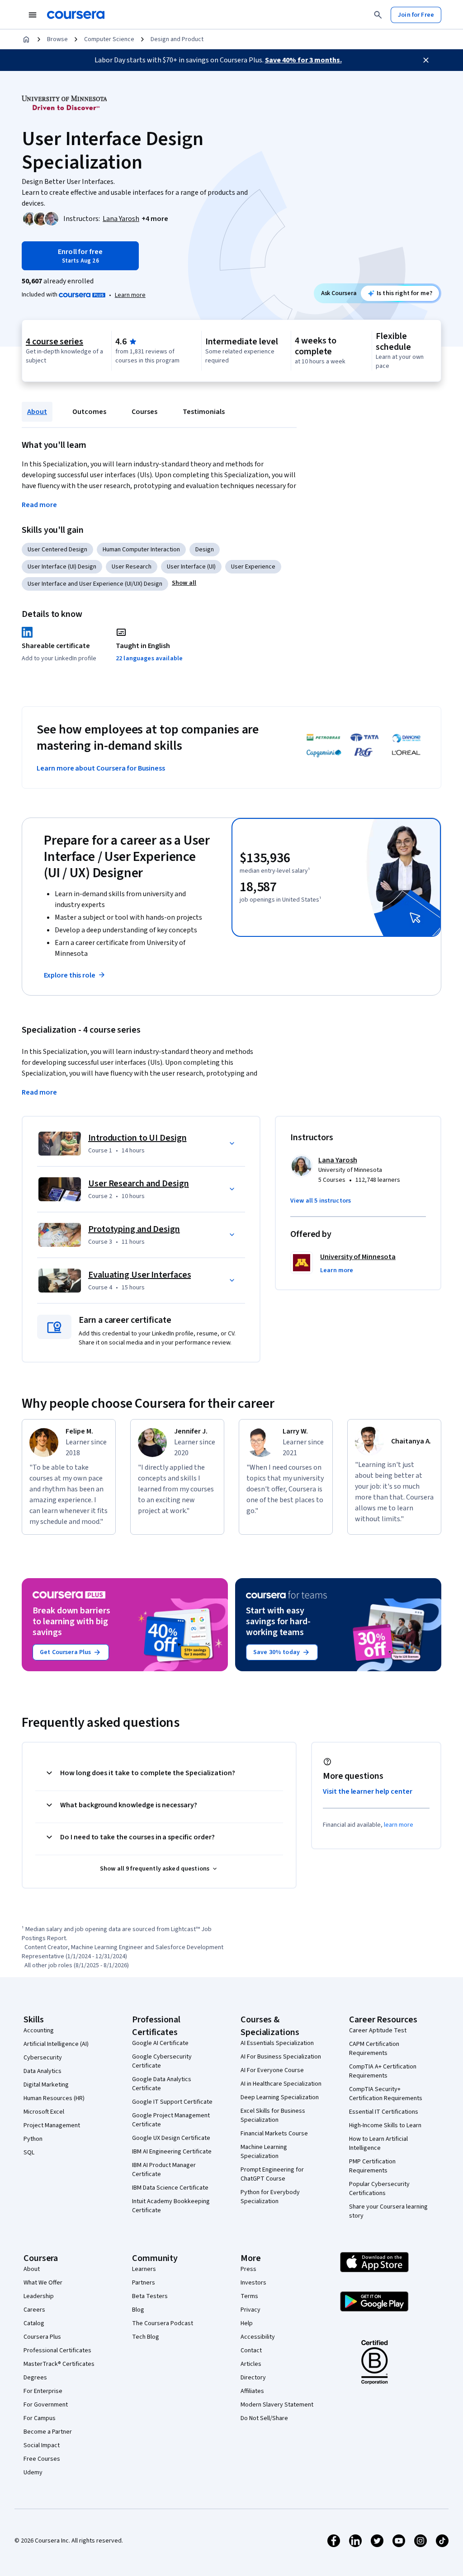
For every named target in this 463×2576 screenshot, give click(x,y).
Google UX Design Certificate (171, 2138)
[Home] (26, 39)
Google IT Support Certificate (172, 2102)
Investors (253, 2283)
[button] (155, 219)
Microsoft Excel (44, 2112)
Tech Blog (146, 2337)
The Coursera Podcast (163, 2323)
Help (247, 2323)
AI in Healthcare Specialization (281, 2084)
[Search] (378, 15)
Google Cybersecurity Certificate (162, 2061)
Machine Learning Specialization (264, 2152)
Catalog (34, 2323)
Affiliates (252, 2391)
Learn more (130, 295)
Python (33, 2139)
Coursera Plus (42, 2337)
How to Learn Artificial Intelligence (378, 2144)
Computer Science (109, 39)
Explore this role (70, 975)
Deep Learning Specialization (280, 2097)
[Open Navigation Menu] (33, 15)
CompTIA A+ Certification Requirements (383, 2071)
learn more (399, 1825)
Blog (138, 2310)
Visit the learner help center (368, 1791)
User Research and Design (139, 1184)
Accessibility (258, 2337)
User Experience (253, 567)
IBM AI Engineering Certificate (172, 2152)
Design (205, 550)
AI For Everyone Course (272, 2070)
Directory (253, 2378)
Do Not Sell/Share (264, 2418)
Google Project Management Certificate (171, 2120)
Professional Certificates (57, 2350)
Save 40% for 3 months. (303, 60)
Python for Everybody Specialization (270, 2197)
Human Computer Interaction (141, 550)
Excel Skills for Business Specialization (273, 2115)
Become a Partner (48, 2432)
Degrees (35, 2378)
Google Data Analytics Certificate (162, 2084)
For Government (46, 2405)
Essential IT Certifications (384, 2112)
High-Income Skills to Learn (385, 2125)
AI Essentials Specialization (277, 2043)
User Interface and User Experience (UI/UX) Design (95, 584)
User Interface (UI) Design (62, 567)
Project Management (52, 2125)
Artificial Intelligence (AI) (56, 2044)
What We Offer (43, 2283)
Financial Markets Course (274, 2134)
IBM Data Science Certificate (170, 2188)
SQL (29, 2153)
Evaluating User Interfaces (139, 1275)
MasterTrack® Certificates (59, 2364)
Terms (249, 2296)
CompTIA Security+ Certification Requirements (386, 2094)
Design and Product (177, 39)
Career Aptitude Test (378, 2031)
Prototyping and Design (134, 1229)
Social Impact (42, 2445)
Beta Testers (150, 2296)
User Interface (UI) (191, 567)
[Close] (426, 60)
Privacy (250, 2310)
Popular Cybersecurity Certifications (379, 2189)
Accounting (39, 2031)
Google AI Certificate (160, 2043)
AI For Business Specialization (281, 2057)
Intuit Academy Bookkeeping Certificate (171, 2206)
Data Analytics (43, 2071)
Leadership (39, 2296)
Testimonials (204, 412)
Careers (34, 2310)
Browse (57, 39)
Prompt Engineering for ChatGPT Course (272, 2174)
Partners (144, 2283)
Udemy (33, 2473)
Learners (144, 2269)
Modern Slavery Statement (277, 2405)
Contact (251, 2350)
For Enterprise (43, 2391)
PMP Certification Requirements (372, 2166)
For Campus (40, 2418)
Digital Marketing (46, 2085)
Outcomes (89, 412)
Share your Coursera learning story (388, 2211)
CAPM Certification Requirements (374, 2049)
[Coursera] (76, 15)
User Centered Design (57, 550)
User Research (132, 567)
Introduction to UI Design (137, 1138)
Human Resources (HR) (54, 2098)
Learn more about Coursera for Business (101, 768)
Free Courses (42, 2459)
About (37, 412)
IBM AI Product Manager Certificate (164, 2170)
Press (248, 2269)
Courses (144, 412)
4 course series (54, 342)
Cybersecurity (43, 2058)
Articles (251, 2364)
